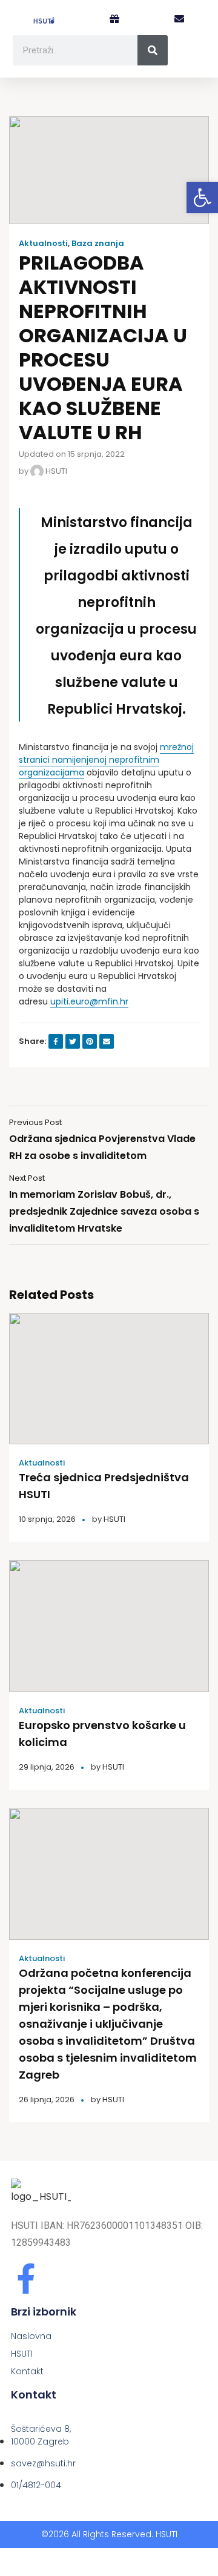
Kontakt (27, 2371)
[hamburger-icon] (193, 55)
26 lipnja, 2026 (47, 2100)
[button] (179, 20)
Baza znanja (98, 244)
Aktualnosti (43, 244)
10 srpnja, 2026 (47, 1519)
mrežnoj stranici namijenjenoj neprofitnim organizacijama (106, 760)
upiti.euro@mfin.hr (89, 1001)
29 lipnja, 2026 (47, 1767)
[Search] (153, 50)
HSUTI (55, 471)
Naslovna (31, 2336)
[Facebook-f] (26, 2279)
